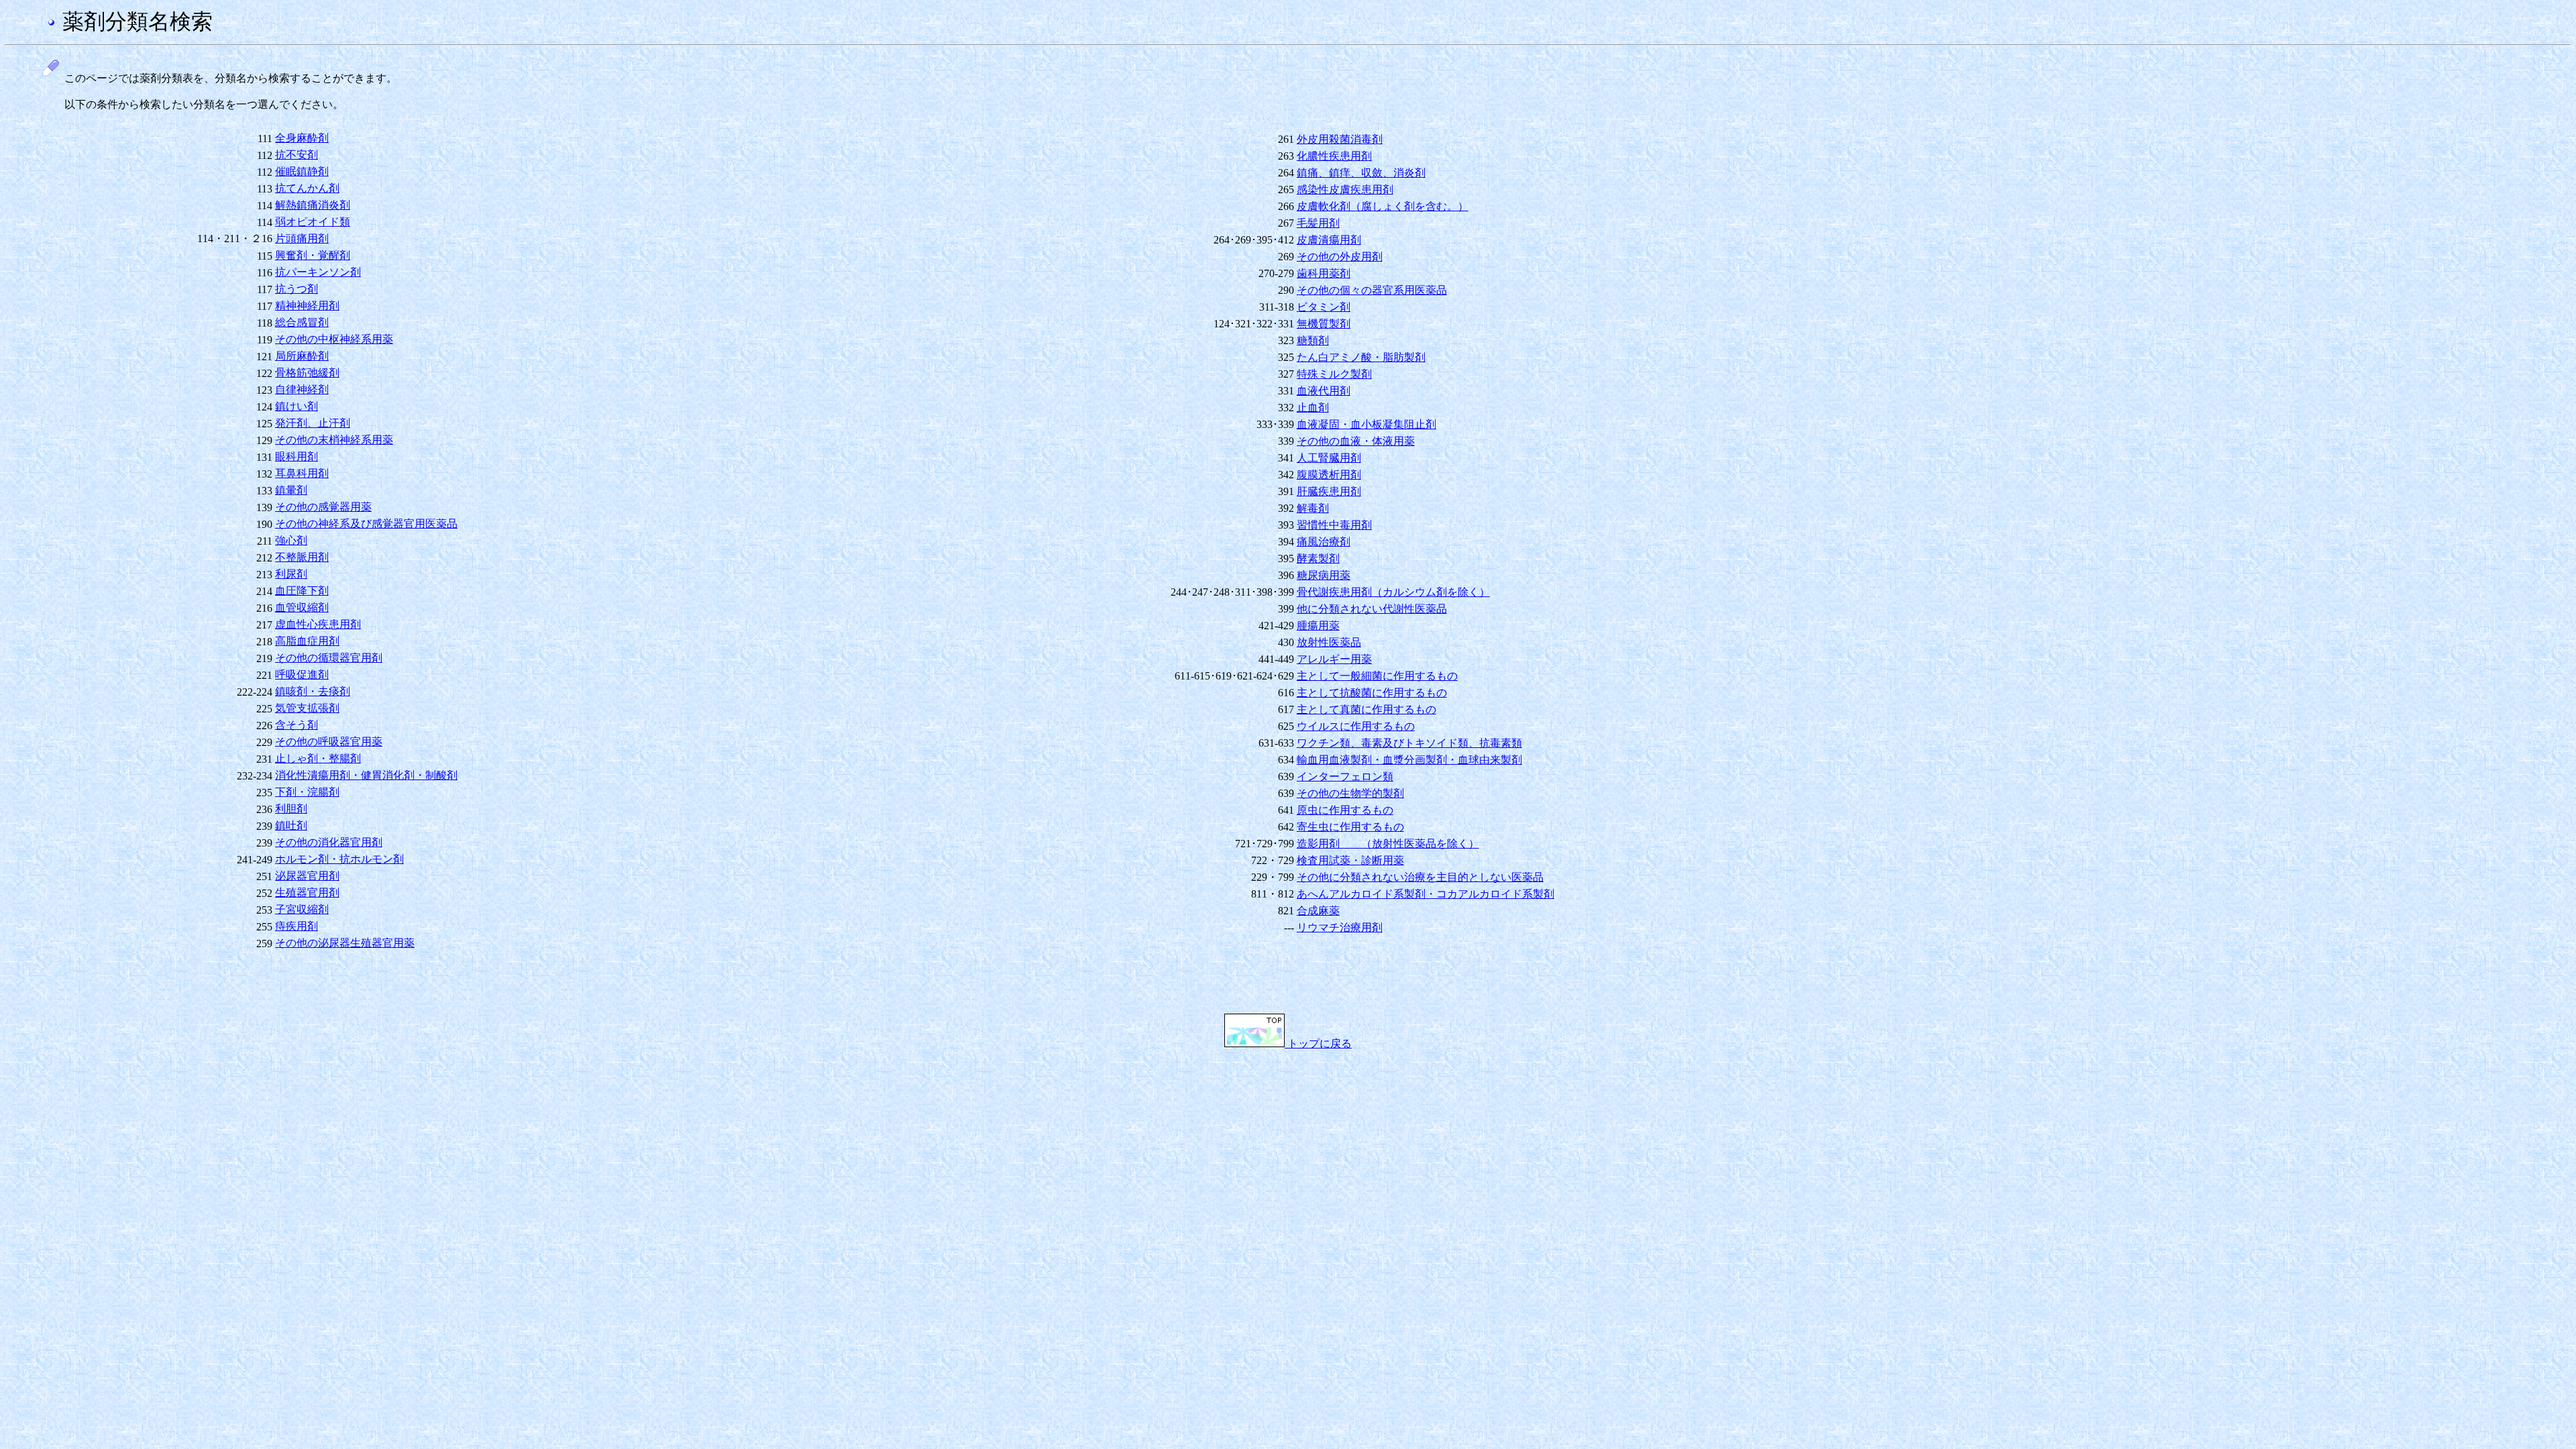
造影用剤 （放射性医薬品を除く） (1388, 844)
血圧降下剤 (302, 591)
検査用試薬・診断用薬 (1350, 860)
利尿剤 (291, 574)
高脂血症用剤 (307, 641)
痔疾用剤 (297, 926)
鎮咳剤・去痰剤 (313, 691)
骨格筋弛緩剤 (307, 373)
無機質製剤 (1324, 324)
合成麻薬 (1318, 911)
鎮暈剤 (291, 490)
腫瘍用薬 (1318, 626)
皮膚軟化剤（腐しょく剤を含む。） (1383, 206)
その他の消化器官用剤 (329, 842)
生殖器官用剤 (307, 893)
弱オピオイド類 (313, 222)
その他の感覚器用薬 (323, 507)
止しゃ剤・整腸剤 (318, 758)
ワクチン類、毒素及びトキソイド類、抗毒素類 (1409, 743)
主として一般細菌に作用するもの (1377, 676)
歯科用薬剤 (1324, 273)
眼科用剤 (297, 457)
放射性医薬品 (1329, 642)
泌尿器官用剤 (307, 876)
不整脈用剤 (302, 557)
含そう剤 (297, 725)
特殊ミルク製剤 (1334, 374)
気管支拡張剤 (307, 708)
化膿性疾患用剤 (1334, 156)
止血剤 (1313, 408)
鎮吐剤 (291, 825)
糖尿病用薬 (1324, 575)
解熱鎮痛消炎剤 (313, 205)
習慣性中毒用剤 (1334, 525)
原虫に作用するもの (1345, 810)
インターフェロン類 (1345, 776)
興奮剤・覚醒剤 (313, 255)
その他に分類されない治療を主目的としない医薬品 (1420, 877)
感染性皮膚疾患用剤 (1345, 190)
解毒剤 (1313, 508)
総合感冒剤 (302, 322)
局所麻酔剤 (302, 356)
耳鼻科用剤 (302, 473)
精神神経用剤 (307, 306)
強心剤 (291, 540)
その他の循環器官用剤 (329, 658)
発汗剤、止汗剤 (313, 423)
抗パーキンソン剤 (318, 272)
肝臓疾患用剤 (1329, 491)
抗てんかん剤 (307, 188)
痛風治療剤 (1324, 542)
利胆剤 (291, 809)
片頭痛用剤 (302, 238)
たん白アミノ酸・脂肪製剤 (1361, 357)
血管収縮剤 (302, 607)
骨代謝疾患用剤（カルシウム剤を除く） (1393, 592)
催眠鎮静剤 (302, 171)
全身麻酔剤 (302, 138)
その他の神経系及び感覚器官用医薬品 (366, 524)
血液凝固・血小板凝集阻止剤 (1366, 424)
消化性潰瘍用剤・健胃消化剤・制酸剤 (366, 775)
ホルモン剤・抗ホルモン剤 (339, 859)
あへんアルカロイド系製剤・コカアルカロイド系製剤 (1426, 894)
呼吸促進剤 (302, 675)
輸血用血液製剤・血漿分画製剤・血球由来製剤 (1409, 760)
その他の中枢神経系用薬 (334, 339)
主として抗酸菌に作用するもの (1372, 693)
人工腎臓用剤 (1329, 458)
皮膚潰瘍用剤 (1329, 240)
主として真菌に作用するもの (1366, 709)
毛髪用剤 (1318, 223)
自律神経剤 (302, 389)
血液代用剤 (1324, 391)
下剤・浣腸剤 (307, 792)
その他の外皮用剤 (1340, 257)
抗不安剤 (297, 155)
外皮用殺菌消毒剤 (1340, 139)
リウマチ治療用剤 (1340, 927)
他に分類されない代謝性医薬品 (1372, 609)
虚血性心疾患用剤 (318, 624)
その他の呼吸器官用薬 (329, 742)
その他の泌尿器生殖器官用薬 (345, 943)
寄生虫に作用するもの (1350, 827)
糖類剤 (1313, 340)
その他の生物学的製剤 (1350, 793)
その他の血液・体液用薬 (1356, 441)
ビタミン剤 (1324, 307)
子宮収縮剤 (302, 909)
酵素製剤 (1318, 558)
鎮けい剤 (297, 406)
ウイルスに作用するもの (1356, 726)
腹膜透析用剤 (1329, 475)
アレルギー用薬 (1334, 659)
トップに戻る (1318, 1043)
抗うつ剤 (297, 289)
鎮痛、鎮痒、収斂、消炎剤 (1361, 173)
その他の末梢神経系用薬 (334, 440)
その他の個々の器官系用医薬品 (1372, 290)
